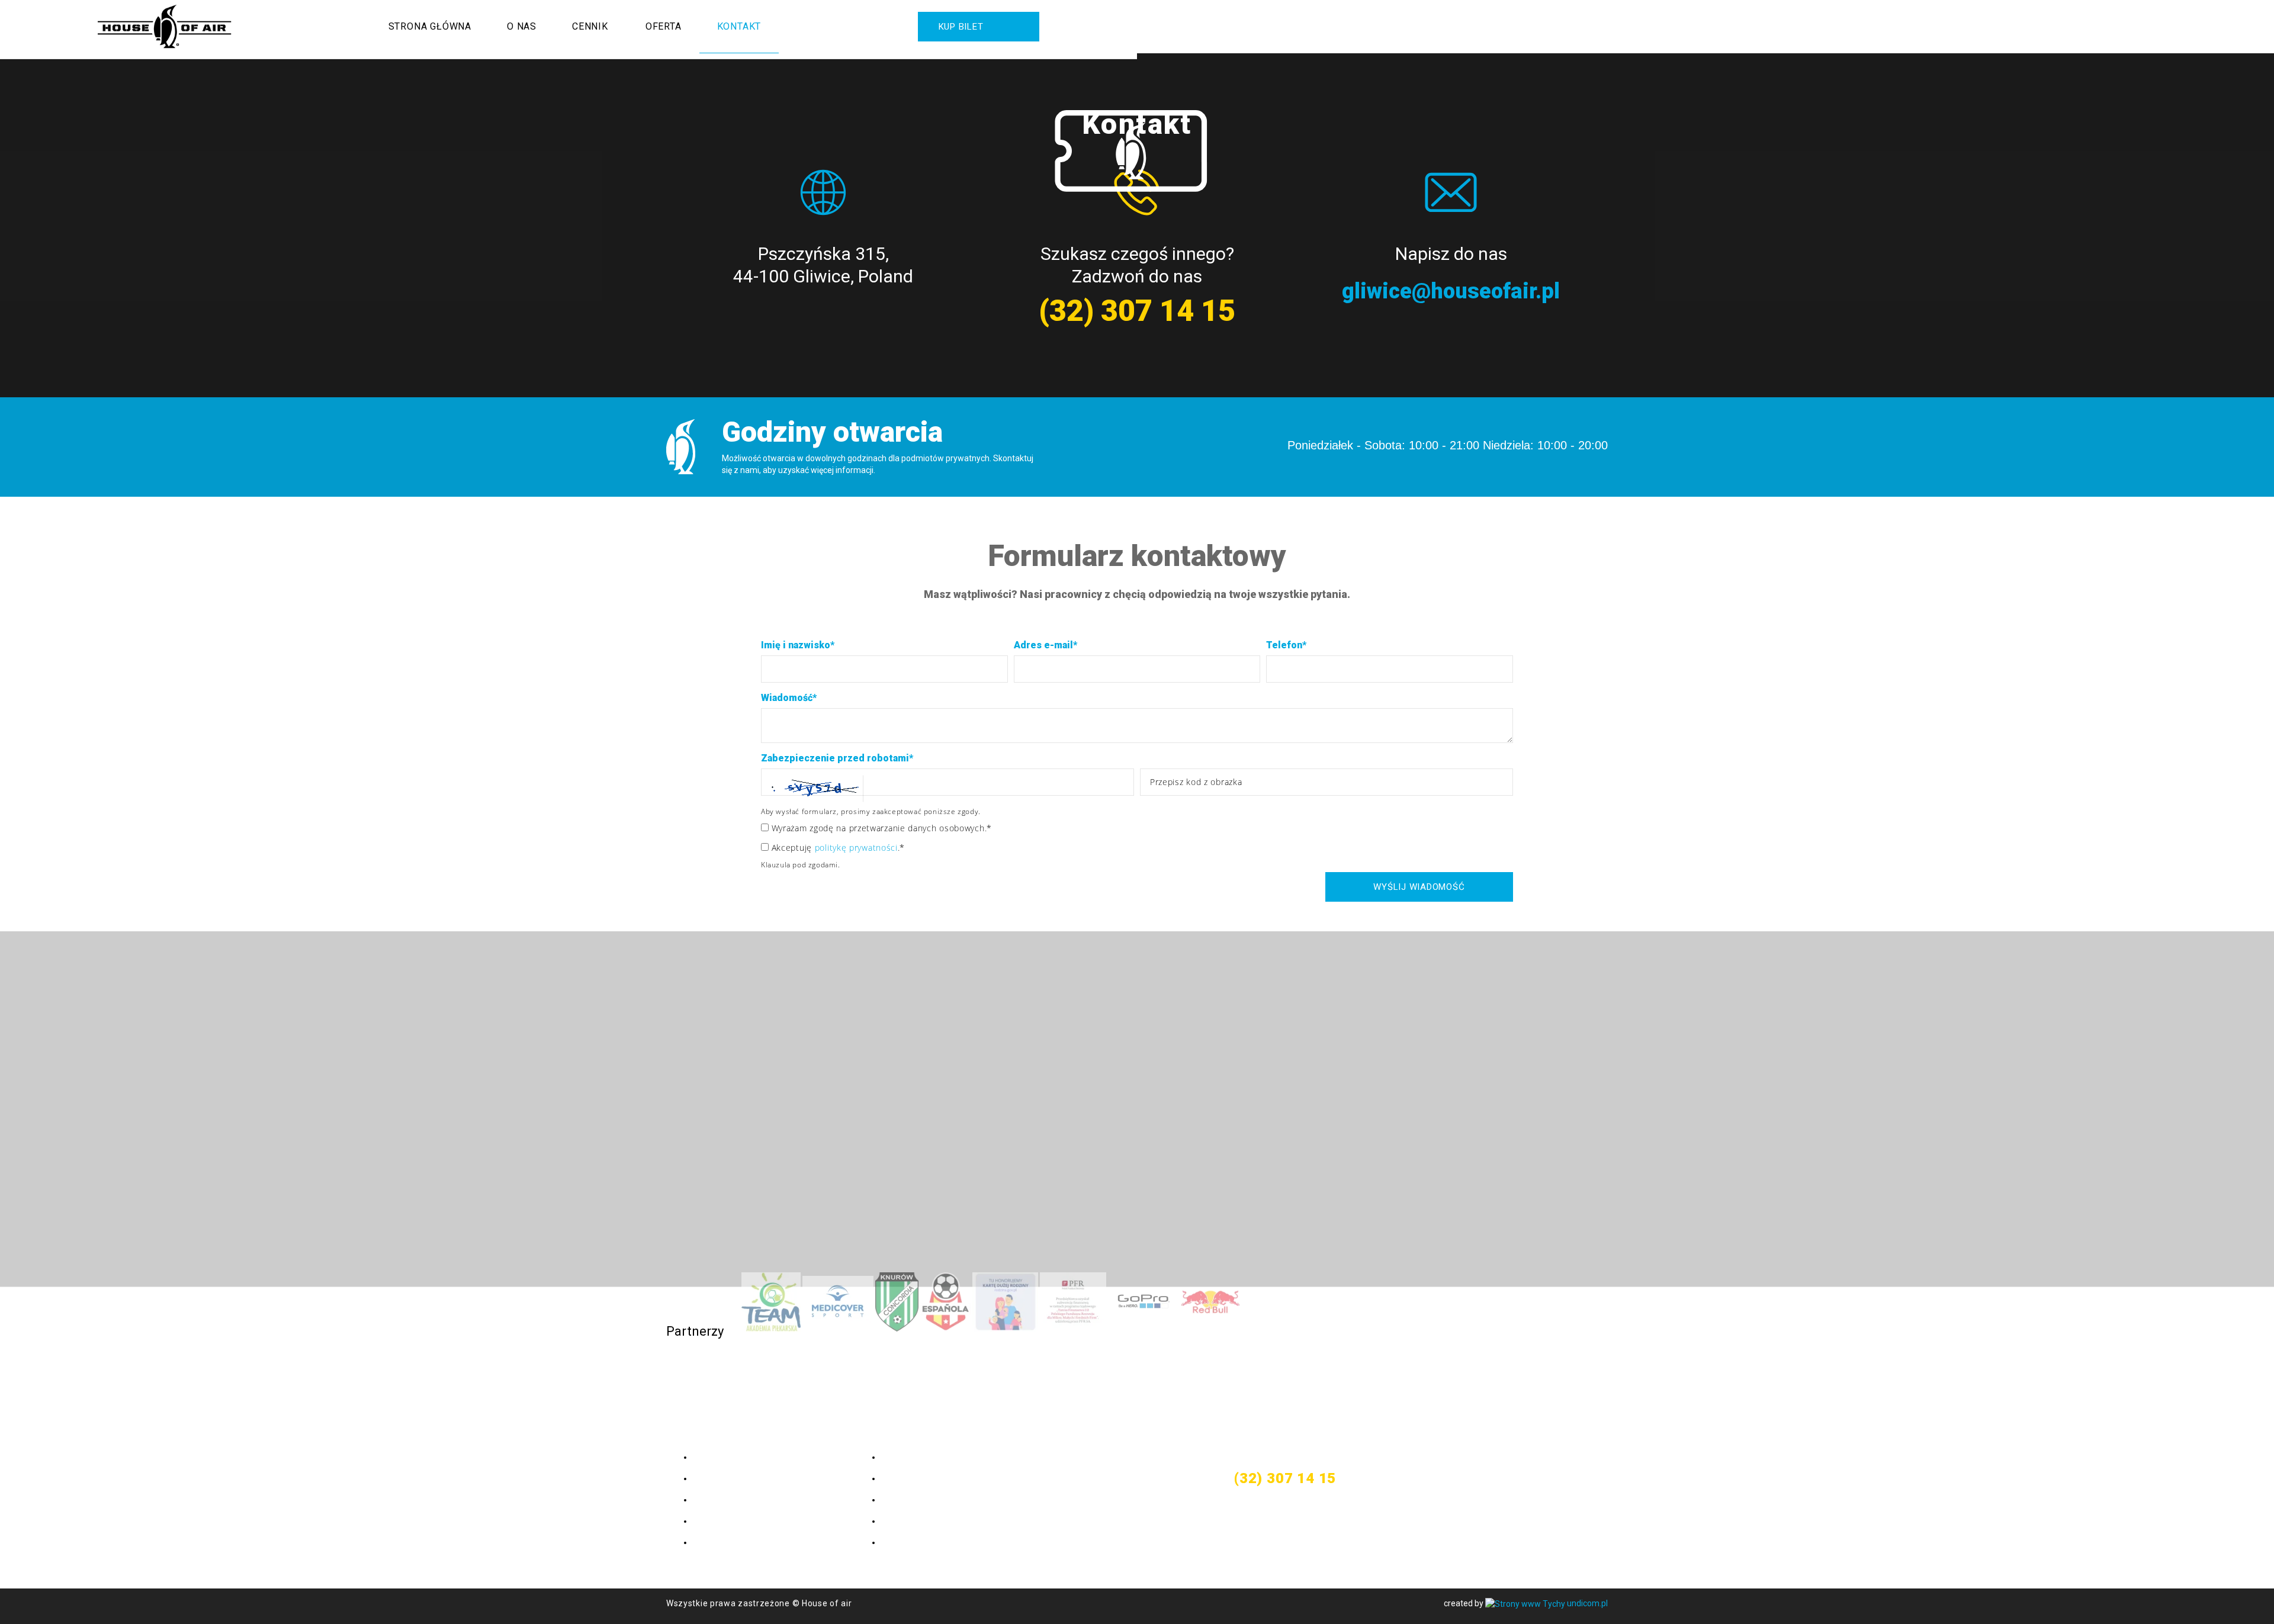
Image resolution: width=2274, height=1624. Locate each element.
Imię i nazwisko (798, 645)
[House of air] (165, 27)
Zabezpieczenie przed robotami (837, 758)
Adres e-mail (1046, 645)
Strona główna (430, 26)
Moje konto (907, 1457)
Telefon (1286, 645)
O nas (522, 26)
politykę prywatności (856, 848)
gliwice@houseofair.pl (1451, 291)
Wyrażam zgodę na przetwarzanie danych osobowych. (880, 828)
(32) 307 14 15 (1137, 311)
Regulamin (905, 1499)
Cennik (590, 26)
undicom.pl (1586, 1603)
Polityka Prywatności (929, 1542)
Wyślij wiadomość (1419, 887)
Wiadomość (789, 698)
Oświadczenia (913, 1478)
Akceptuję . (837, 848)
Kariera (897, 1521)
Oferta (664, 26)
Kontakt (739, 26)
